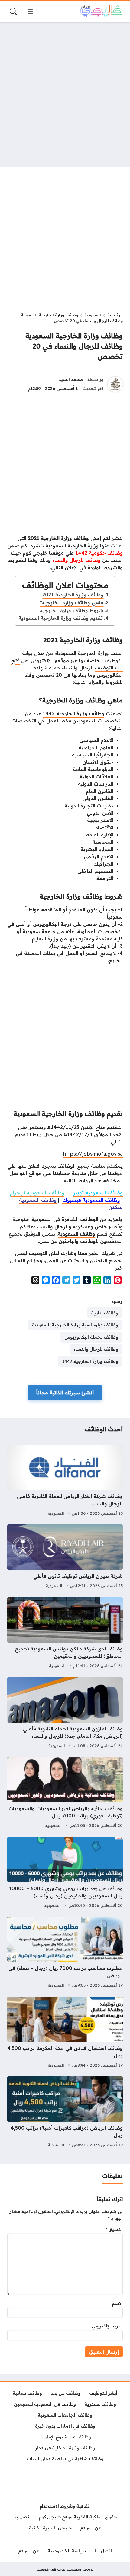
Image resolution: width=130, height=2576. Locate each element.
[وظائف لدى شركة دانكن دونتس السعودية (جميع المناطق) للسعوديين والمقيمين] (65, 1633)
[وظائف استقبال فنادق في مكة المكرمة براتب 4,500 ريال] (65, 2033)
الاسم (117, 2303)
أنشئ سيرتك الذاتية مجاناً (65, 1393)
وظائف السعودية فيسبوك (91, 1200)
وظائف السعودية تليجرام (37, 1193)
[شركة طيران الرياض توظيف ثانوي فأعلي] (65, 1557)
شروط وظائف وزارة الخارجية (72, 610)
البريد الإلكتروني (107, 2326)
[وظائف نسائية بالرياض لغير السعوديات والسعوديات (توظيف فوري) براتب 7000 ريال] (65, 1793)
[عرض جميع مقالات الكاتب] (115, 384)
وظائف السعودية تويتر (98, 1193)
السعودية (93, 315)
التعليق (114, 2229)
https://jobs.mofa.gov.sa (93, 1154)
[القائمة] (30, 12)
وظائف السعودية (76, 1234)
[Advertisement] (65, 95)
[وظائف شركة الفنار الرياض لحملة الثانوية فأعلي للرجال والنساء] (65, 1481)
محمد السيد (71, 379)
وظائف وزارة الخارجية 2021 (73, 595)
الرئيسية (115, 315)
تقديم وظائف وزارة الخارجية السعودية (61, 618)
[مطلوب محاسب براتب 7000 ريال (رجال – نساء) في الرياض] (65, 1953)
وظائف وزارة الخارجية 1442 (73, 713)
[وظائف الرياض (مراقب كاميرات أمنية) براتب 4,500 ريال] (65, 2113)
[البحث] (13, 12)
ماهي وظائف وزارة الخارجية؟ (71, 602)
